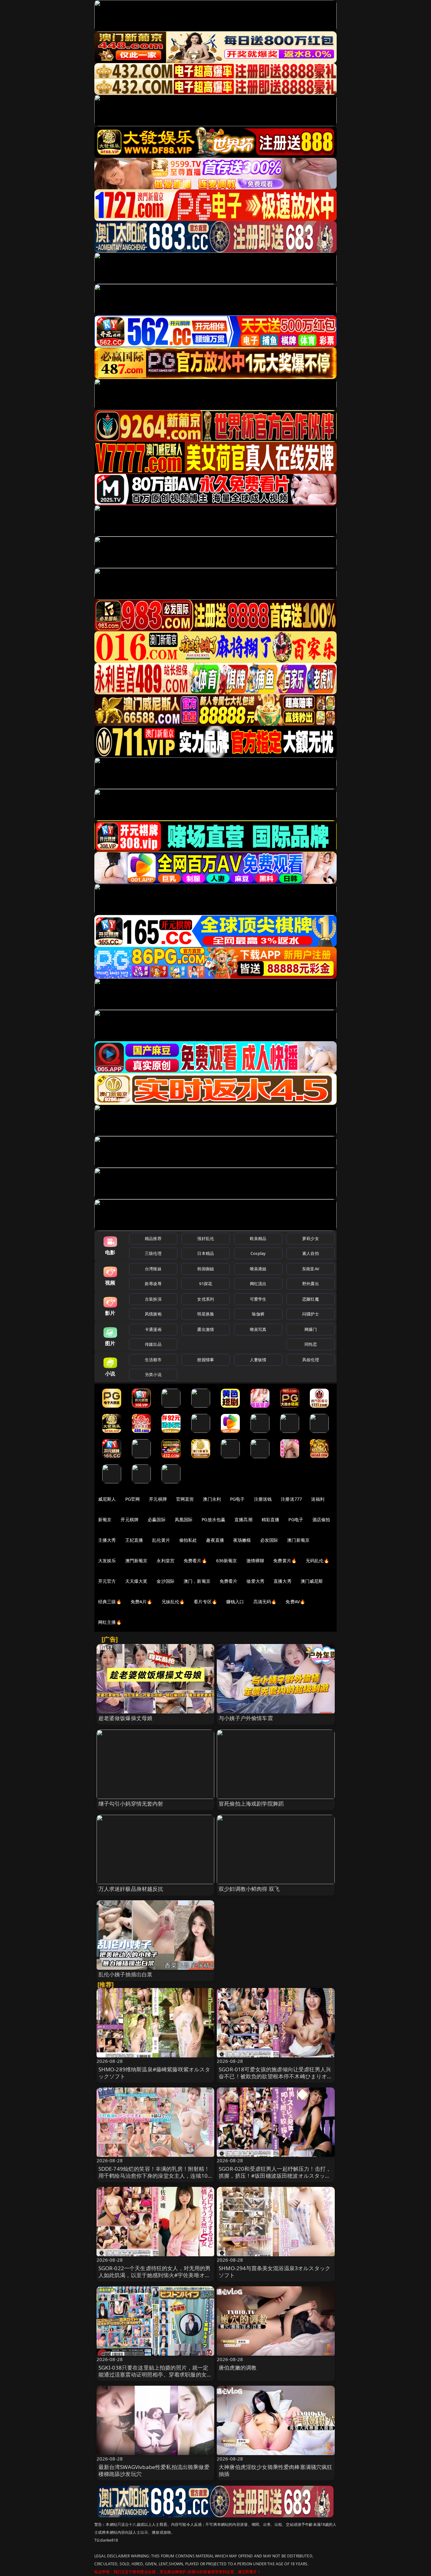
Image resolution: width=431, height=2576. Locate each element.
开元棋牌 (158, 1499)
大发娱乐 (107, 1561)
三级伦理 (153, 1253)
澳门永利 (212, 1499)
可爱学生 (258, 1299)
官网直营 (185, 1499)
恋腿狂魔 (311, 1299)
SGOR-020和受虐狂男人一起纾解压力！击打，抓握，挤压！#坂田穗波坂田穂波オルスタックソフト (275, 2176)
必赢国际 (157, 1519)
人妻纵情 (258, 1360)
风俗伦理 (311, 1360)
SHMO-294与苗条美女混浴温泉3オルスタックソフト (275, 2272)
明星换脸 (206, 1314)
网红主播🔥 (110, 1622)
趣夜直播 (215, 1540)
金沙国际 (165, 1581)
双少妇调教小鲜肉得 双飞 (249, 1889)
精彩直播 (271, 1519)
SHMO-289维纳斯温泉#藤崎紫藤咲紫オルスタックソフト (154, 2073)
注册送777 (291, 1499)
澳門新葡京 (136, 1561)
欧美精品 (258, 1238)
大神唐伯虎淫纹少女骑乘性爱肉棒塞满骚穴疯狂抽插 (276, 2470)
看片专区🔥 (205, 1602)
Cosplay (258, 1253)
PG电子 (237, 1499)
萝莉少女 (311, 1238)
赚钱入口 (235, 1602)
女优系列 (206, 1299)
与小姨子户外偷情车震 (246, 1718)
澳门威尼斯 (312, 1581)
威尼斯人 (107, 1499)
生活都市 (153, 1360)
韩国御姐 (206, 1269)
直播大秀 (283, 1581)
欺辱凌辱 (153, 1284)
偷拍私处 (188, 1540)
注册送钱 (263, 1499)
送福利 (318, 1499)
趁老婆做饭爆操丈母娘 (126, 1718)
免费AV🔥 (295, 1602)
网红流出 (258, 1284)
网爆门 (311, 1329)
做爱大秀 (255, 1581)
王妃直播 (134, 1540)
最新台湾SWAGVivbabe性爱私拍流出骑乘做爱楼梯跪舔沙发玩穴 (154, 2470)
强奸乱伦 (206, 1238)
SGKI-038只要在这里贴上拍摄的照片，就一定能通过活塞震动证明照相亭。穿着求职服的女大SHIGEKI (155, 2374)
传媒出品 (153, 1344)
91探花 (206, 1284)
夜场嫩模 (242, 1540)
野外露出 (311, 1284)
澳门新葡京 (298, 1540)
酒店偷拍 (321, 1519)
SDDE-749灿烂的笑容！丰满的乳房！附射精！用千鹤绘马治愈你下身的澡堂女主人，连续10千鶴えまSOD (154, 2176)
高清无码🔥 (265, 1602)
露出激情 (206, 1329)
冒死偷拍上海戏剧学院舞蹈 (251, 1804)
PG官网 (133, 1499)
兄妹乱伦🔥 (173, 1602)
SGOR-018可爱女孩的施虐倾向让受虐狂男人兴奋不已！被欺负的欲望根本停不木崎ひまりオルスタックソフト (276, 2076)
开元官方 (107, 1581)
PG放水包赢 (213, 1519)
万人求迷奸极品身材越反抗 (131, 1889)
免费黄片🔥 (285, 1561)
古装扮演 (153, 1299)
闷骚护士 (311, 1314)
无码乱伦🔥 (317, 1561)
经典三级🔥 (110, 1602)
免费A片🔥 (142, 1602)
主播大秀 (107, 1540)
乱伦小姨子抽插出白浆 (126, 1974)
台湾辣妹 (153, 1269)
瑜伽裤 (258, 1314)
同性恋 (311, 1344)
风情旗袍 (153, 1314)
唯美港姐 (258, 1269)
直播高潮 (243, 1519)
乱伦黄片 (161, 1540)
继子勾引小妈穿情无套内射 (131, 1804)
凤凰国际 (184, 1519)
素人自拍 (311, 1253)
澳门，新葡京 (197, 1581)
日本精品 (206, 1253)
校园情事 (206, 1360)
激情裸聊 (255, 1561)
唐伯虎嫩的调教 (238, 2368)
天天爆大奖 (136, 1581)
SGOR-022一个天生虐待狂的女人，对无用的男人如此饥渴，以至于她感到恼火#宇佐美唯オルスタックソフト (155, 2275)
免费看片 (229, 1581)
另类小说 (153, 1374)
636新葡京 (227, 1561)
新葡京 (105, 1519)
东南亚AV (311, 1269)
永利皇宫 (165, 1561)
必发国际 (269, 1540)
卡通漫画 (153, 1329)
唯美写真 (258, 1329)
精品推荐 (153, 1238)
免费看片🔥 (195, 1561)
